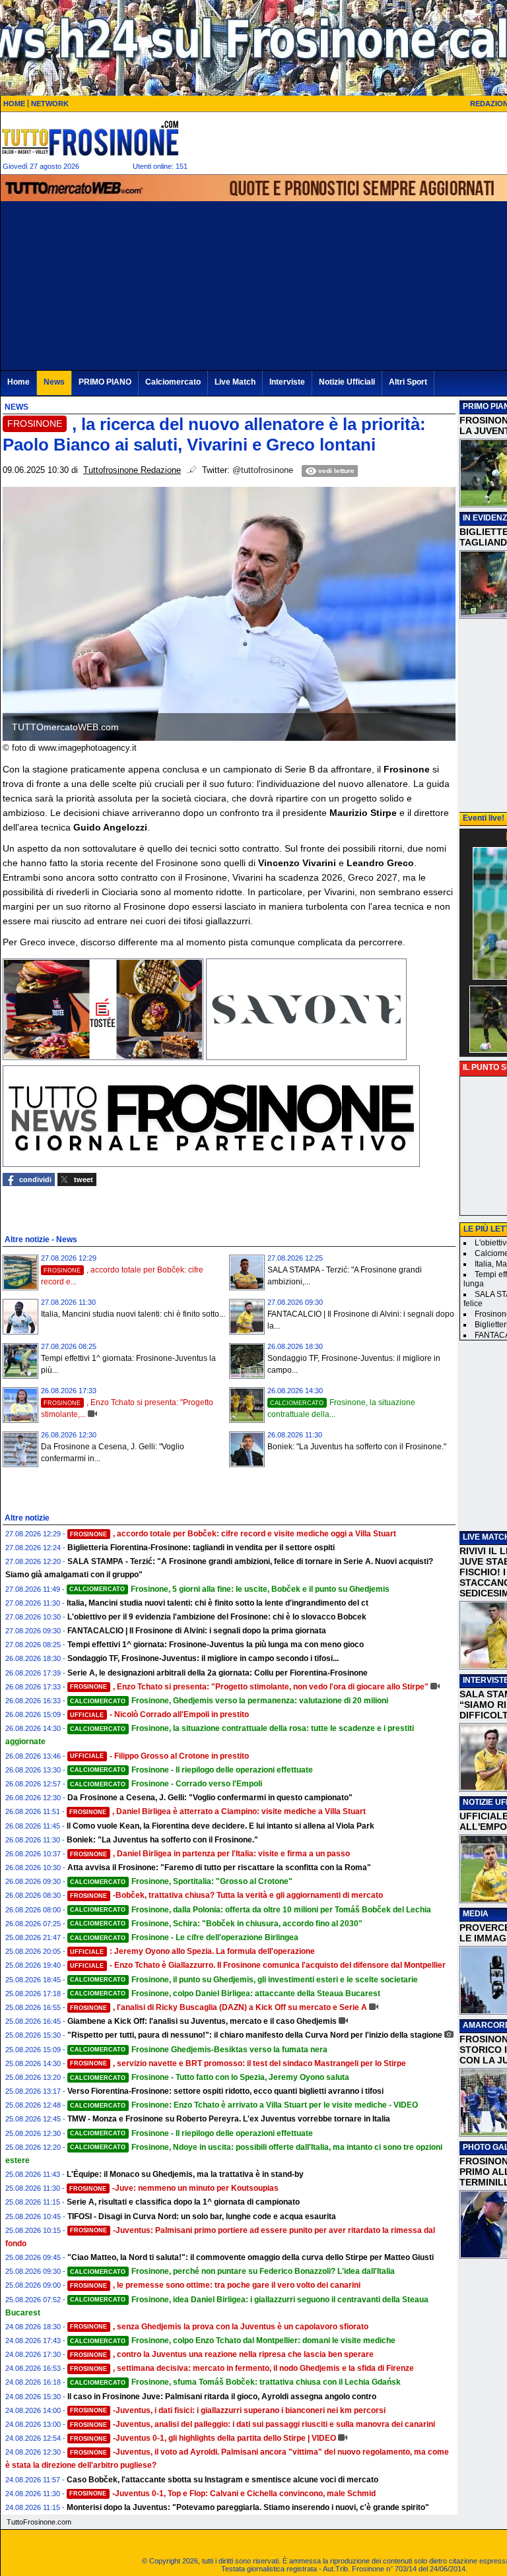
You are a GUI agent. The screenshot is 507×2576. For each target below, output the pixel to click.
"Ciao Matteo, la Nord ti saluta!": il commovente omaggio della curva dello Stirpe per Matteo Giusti (251, 2257)
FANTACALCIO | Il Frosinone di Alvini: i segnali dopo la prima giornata (197, 1631)
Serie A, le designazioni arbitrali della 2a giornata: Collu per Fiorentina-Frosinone (218, 1673)
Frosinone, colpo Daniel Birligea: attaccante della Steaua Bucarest (225, 1994)
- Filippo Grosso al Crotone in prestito (159, 1756)
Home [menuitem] (18, 382)
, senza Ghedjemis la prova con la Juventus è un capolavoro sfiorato (219, 2327)
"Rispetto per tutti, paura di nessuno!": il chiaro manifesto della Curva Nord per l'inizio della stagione (255, 2035)
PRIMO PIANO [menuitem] (105, 382)
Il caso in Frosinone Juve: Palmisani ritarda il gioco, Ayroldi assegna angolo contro (222, 2397)
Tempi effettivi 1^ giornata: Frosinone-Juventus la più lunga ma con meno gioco (216, 1645)
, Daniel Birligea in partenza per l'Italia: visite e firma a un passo (210, 1854)
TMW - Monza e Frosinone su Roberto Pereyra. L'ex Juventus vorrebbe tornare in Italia (229, 2119)
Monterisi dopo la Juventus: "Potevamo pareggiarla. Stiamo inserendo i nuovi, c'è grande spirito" (248, 2507)
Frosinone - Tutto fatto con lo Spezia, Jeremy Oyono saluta (210, 2077)
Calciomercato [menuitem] (173, 382)
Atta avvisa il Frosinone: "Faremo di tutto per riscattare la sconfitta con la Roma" (219, 1868)
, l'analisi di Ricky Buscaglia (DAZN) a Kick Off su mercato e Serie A (219, 2007)
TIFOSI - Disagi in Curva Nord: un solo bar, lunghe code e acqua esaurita (202, 2216)
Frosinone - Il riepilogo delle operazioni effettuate (191, 1770)
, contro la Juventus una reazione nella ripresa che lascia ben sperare (222, 2354)
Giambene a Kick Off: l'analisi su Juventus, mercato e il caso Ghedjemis (202, 2021)
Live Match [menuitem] (235, 382)
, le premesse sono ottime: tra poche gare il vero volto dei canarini (215, 2285)
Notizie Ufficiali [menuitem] (347, 382)
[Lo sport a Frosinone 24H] (90, 138)
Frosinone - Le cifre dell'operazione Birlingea (184, 1937)
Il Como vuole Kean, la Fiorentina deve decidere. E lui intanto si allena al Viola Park (220, 1826)
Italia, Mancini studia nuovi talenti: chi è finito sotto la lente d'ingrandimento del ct (218, 1603)
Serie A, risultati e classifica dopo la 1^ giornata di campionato (183, 2202)
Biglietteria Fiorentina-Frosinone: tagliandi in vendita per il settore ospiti (201, 1548)
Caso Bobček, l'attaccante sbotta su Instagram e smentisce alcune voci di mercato (222, 2480)
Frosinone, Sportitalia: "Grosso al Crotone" (181, 1881)
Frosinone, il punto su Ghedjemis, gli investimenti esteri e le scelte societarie (244, 1980)
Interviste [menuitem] (287, 382)
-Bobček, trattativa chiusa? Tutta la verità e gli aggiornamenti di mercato (226, 1895)
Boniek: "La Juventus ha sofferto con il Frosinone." (357, 1447)
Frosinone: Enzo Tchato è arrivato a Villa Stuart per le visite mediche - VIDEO (244, 2105)
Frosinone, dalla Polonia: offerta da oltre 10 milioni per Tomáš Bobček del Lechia (251, 1910)
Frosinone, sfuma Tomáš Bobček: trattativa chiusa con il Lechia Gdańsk (235, 2382)
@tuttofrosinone (263, 470)
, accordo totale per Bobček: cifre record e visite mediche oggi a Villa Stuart (233, 1534)
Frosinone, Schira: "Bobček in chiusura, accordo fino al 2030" (216, 1924)
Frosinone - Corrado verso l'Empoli (166, 1784)
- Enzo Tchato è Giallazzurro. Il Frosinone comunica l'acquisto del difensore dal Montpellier (258, 1965)
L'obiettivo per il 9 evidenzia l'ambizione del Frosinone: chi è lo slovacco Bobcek (217, 1617)
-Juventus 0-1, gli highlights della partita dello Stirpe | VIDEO (203, 2438)
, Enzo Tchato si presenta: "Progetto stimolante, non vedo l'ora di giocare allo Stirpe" (249, 1687)
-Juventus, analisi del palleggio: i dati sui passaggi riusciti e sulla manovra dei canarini (253, 2424)
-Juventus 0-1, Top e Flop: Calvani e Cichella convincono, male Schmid (222, 2494)
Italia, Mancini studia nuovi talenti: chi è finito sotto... (133, 1314)
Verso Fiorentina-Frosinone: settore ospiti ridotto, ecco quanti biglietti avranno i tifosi (225, 2091)
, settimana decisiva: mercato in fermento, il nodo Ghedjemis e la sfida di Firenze (242, 2368)
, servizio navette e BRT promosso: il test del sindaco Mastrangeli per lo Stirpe (238, 2063)
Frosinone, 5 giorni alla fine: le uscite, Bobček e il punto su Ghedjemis (229, 1589)
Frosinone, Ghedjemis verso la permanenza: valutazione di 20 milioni (229, 1701)
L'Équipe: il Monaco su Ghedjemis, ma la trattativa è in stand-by (185, 2174)
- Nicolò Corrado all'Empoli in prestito (159, 1714)
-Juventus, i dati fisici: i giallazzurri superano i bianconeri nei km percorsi (228, 2410)
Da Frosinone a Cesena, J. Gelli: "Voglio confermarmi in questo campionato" (210, 1798)
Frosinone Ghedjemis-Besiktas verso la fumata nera (199, 2050)
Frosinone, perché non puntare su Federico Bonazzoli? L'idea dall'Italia (232, 2271)
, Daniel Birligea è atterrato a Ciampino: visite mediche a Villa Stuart (218, 1811)
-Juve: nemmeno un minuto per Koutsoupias (174, 2188)
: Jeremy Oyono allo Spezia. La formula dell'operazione (192, 1951)
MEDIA (476, 1914)
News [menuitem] (54, 382)
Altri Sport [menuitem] (408, 382)
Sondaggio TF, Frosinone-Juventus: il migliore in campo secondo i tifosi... (203, 1658)
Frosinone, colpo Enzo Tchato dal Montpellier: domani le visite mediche (233, 2340)
